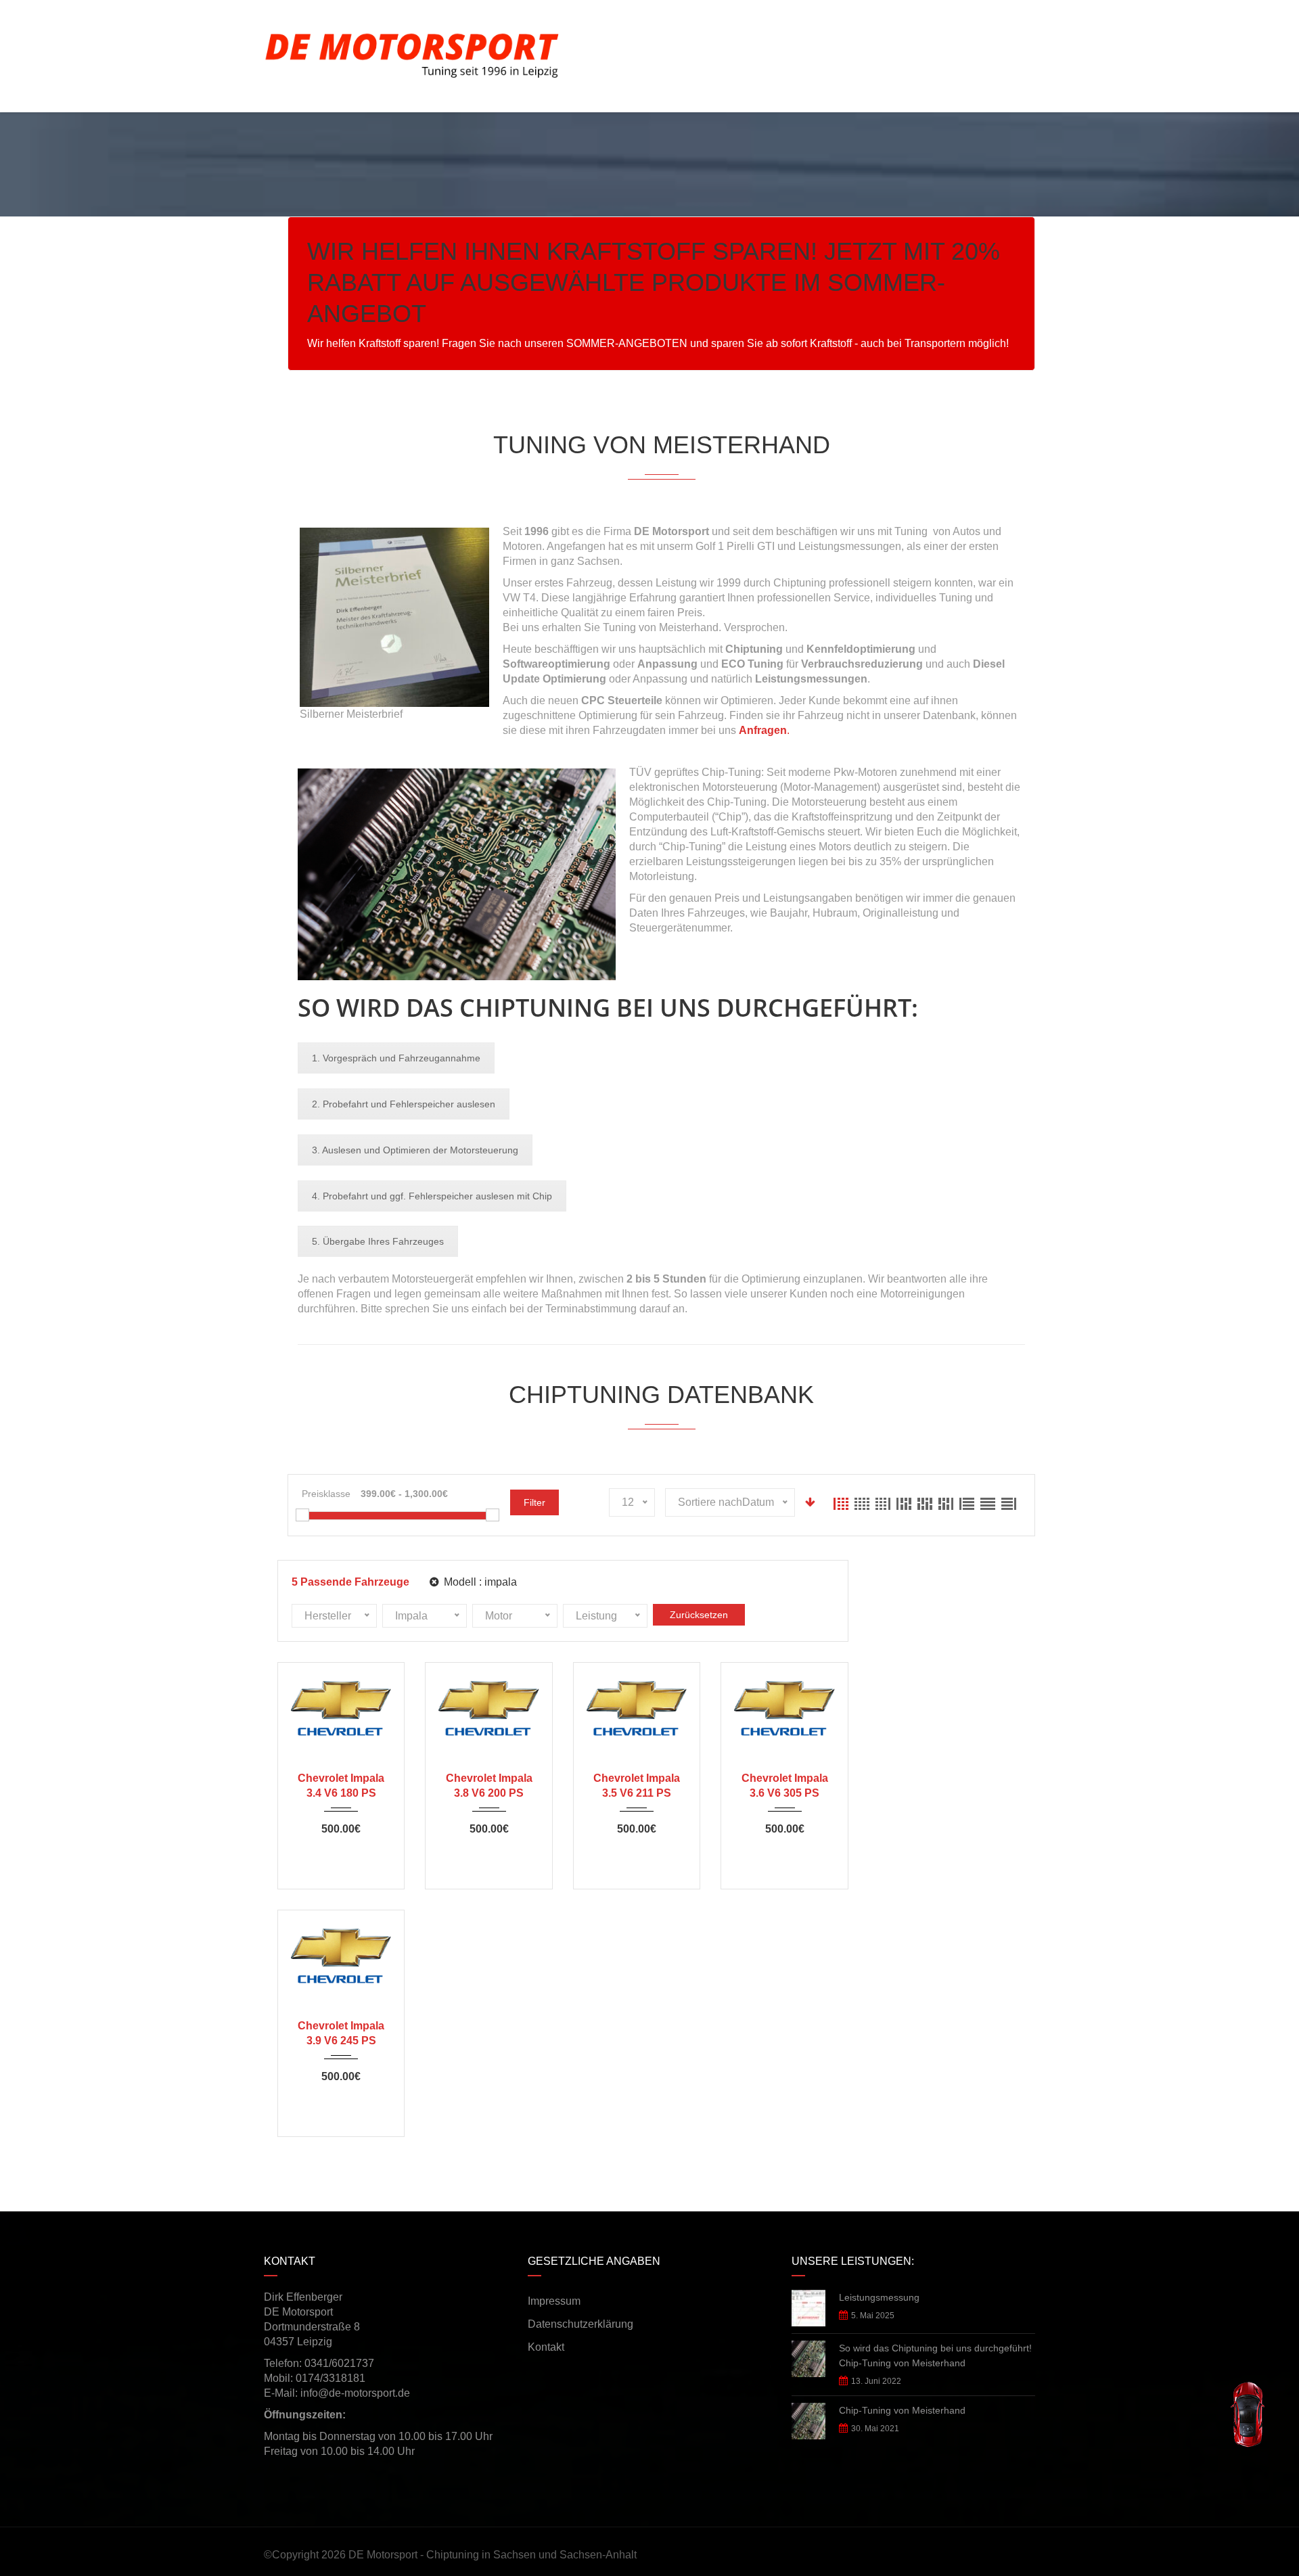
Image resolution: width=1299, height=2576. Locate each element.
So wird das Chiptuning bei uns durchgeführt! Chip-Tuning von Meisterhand (935, 2355)
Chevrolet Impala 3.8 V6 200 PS (489, 1786)
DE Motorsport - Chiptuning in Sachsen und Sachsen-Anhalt (493, 2555)
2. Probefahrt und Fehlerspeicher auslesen (404, 1104)
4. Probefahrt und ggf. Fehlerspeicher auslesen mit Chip (432, 1196)
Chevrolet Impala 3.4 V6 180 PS (341, 1786)
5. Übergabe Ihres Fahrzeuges (378, 1241)
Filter (534, 1502)
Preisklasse (326, 1494)
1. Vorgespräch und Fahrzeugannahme (396, 1058)
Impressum (554, 2301)
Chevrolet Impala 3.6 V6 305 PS (785, 1786)
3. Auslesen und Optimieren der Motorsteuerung (415, 1150)
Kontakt (546, 2347)
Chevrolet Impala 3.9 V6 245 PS (341, 2033)
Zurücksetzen (699, 1615)
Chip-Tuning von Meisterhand (902, 2410)
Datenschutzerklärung (580, 2324)
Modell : (479, 1582)
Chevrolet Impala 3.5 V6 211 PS (637, 1786)
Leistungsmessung (879, 2297)
